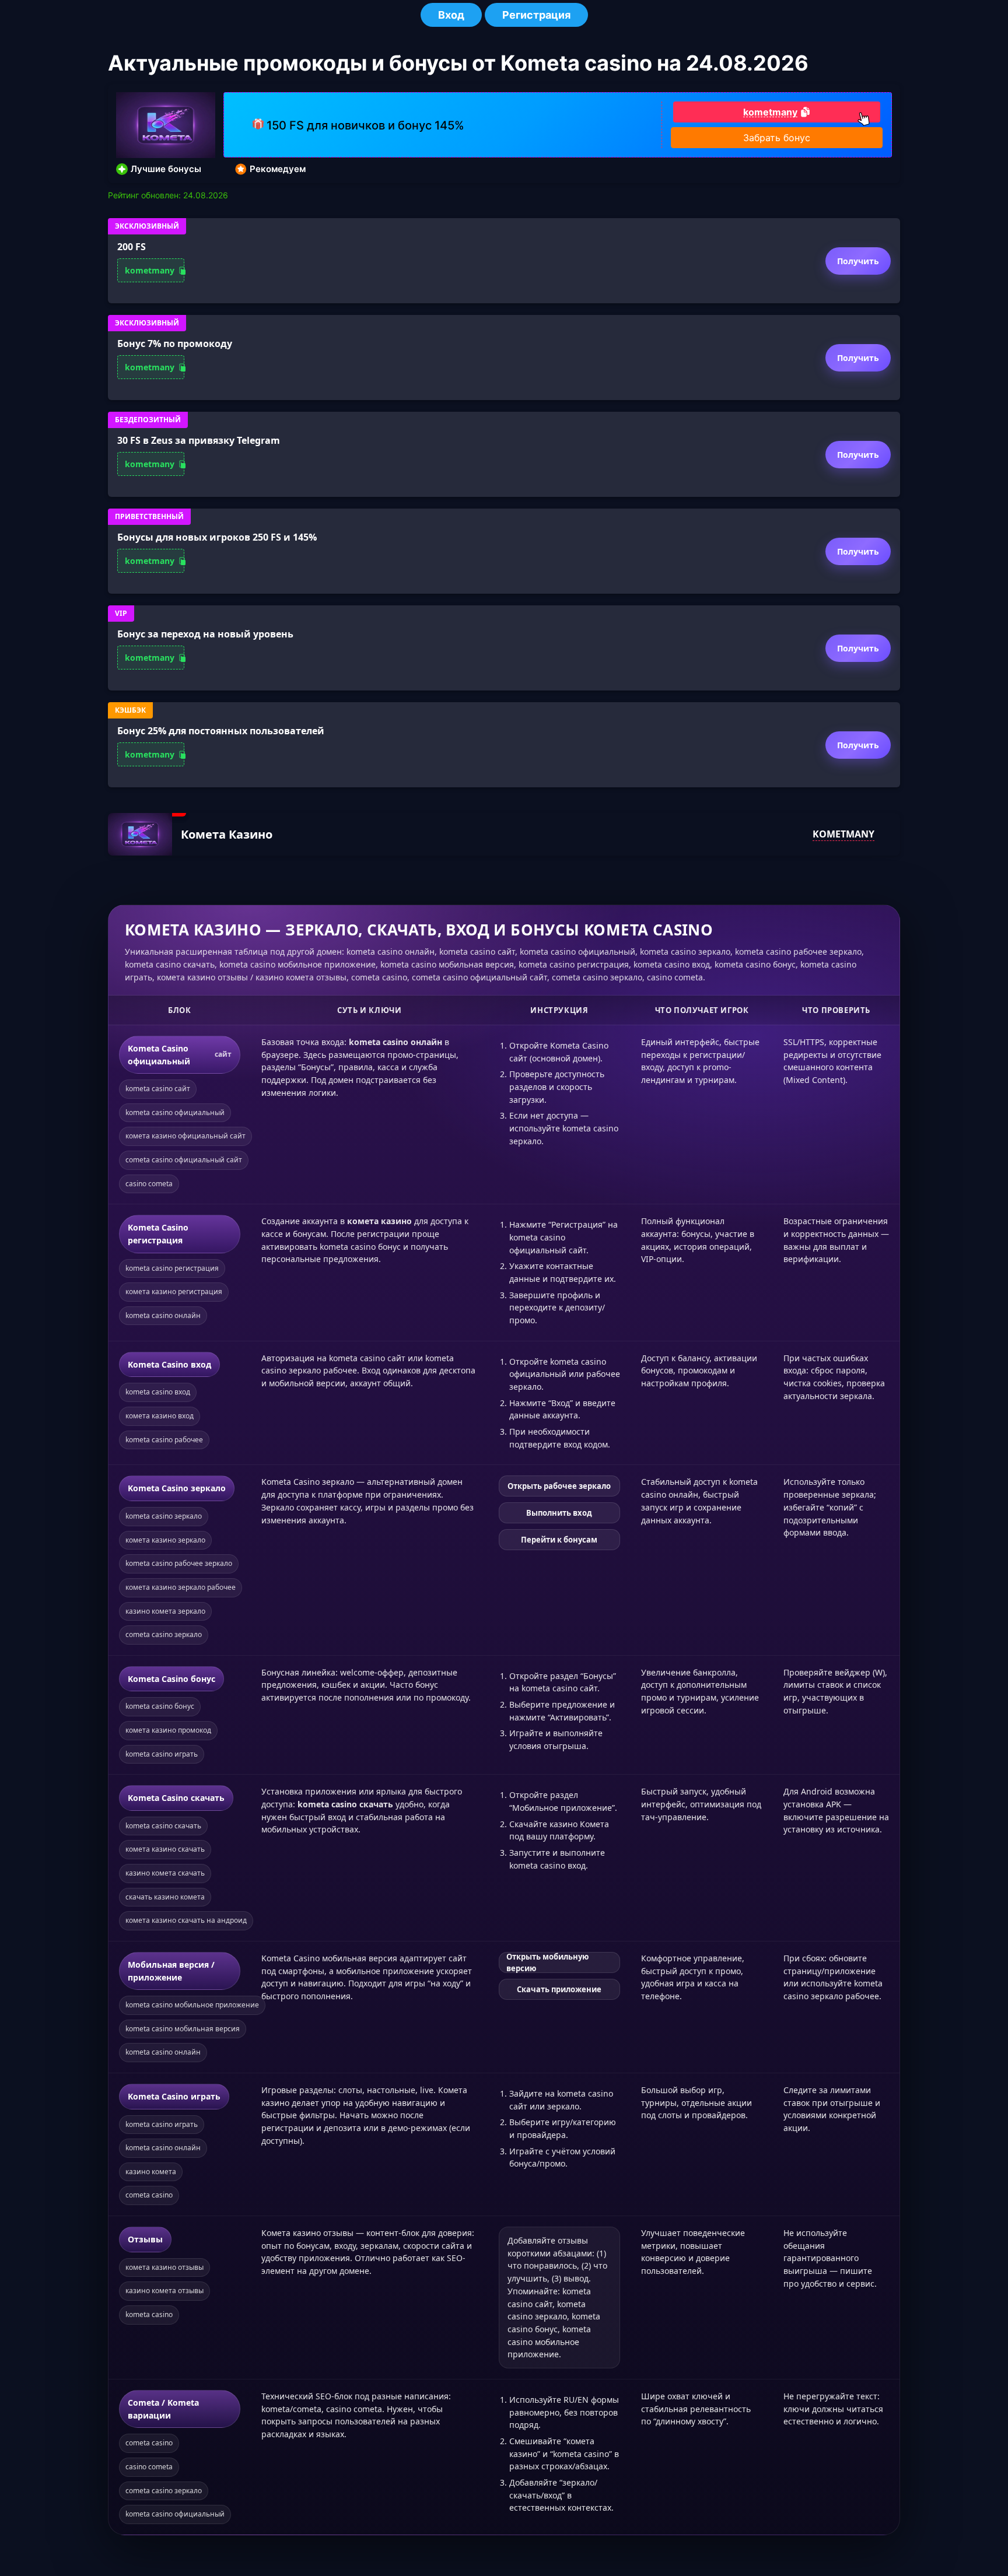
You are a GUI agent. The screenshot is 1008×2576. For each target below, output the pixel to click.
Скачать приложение (559, 1989)
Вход (451, 15)
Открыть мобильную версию (547, 1962)
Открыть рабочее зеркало (559, 1486)
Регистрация (536, 15)
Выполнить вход (559, 1513)
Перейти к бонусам (559, 1540)
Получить (858, 261)
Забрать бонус (777, 138)
